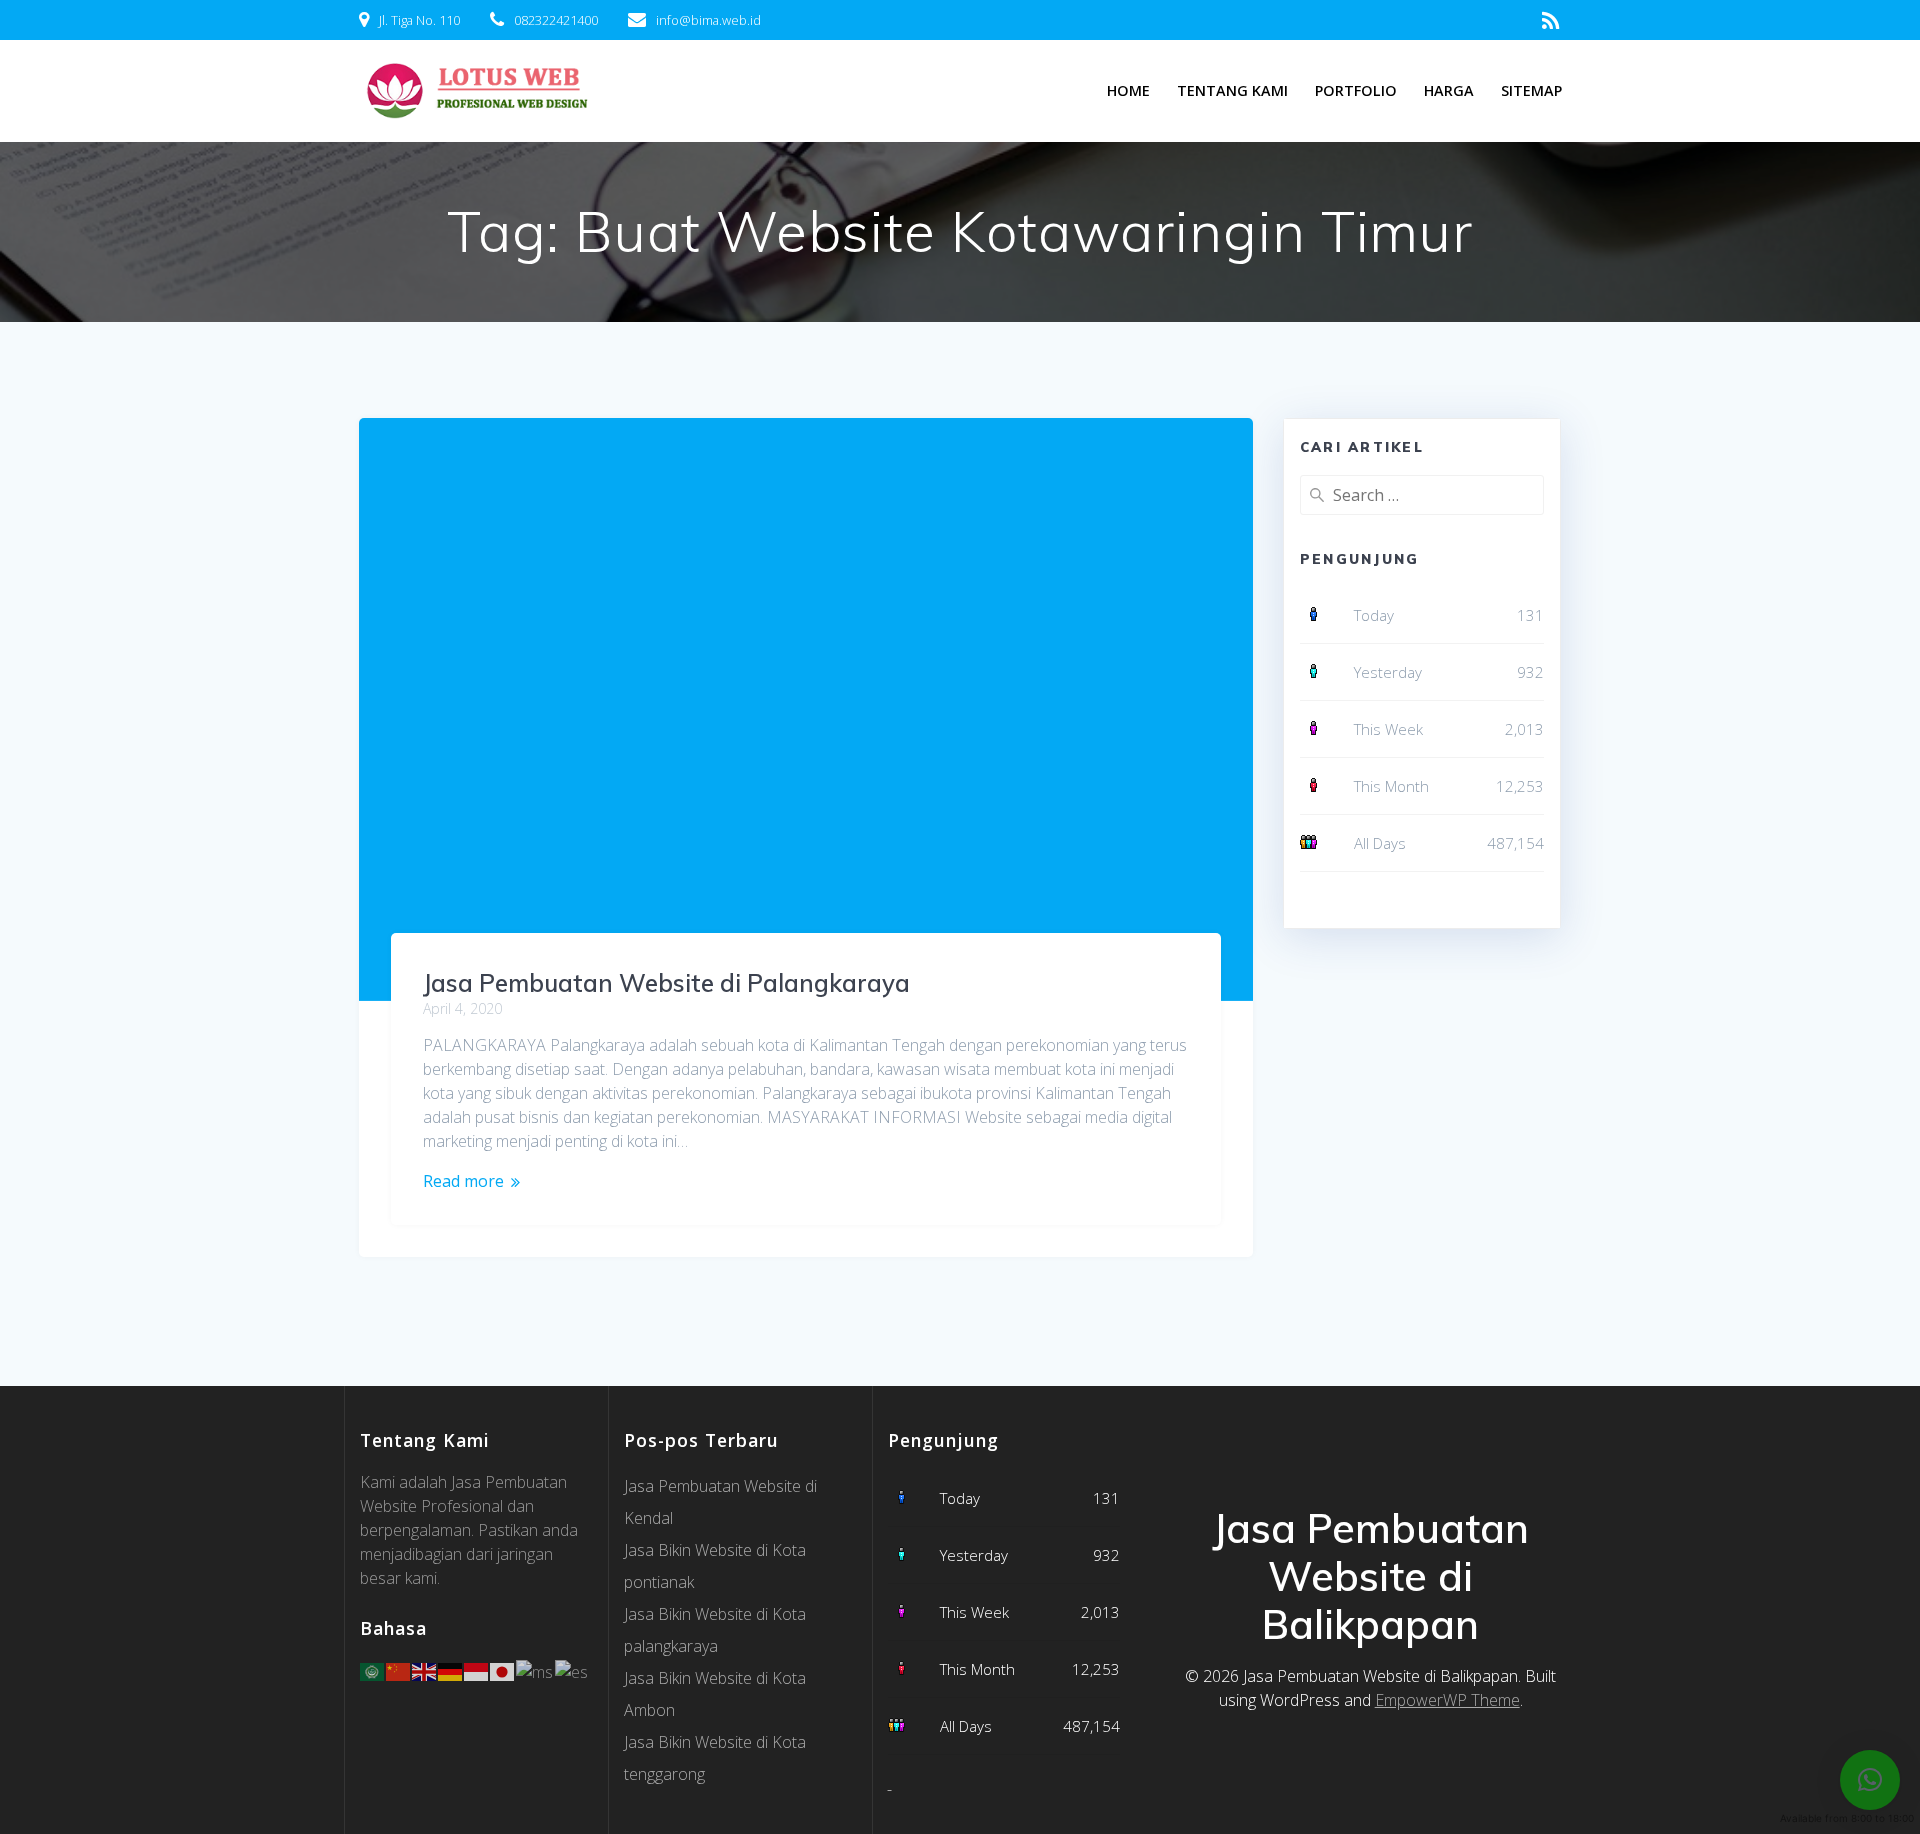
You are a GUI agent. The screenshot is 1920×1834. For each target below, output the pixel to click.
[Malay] (535, 1670)
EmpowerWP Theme (1447, 1700)
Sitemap (1531, 90)
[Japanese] (503, 1670)
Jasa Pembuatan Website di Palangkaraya (666, 983)
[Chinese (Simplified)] (399, 1670)
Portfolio (1356, 90)
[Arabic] (373, 1670)
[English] (425, 1670)
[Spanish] (572, 1670)
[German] (451, 1670)
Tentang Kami (1232, 90)
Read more (463, 1181)
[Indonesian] (477, 1670)
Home (1128, 90)
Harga (1449, 90)
